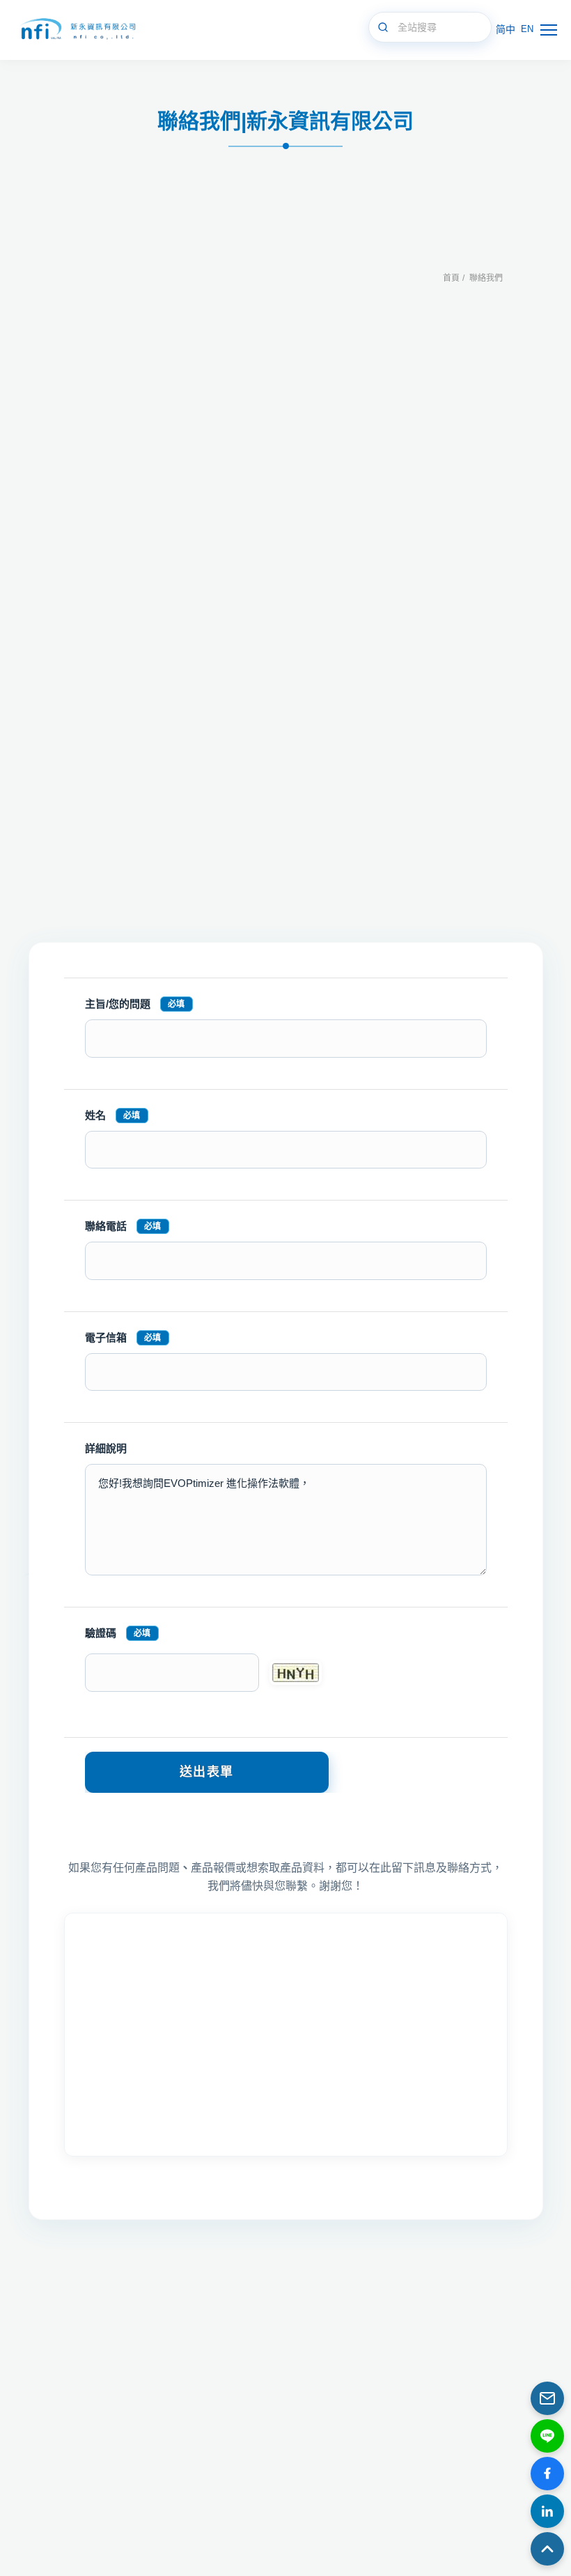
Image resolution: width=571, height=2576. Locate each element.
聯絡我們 (486, 278)
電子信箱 (123, 1337)
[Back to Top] (547, 2549)
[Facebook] (547, 2474)
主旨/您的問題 (135, 1004)
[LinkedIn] (547, 2511)
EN (527, 29)
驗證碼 (118, 1633)
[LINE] (547, 2436)
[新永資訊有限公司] (77, 30)
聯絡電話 (123, 1226)
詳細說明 (106, 1448)
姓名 (113, 1115)
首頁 (451, 278)
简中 (506, 29)
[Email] (547, 2398)
